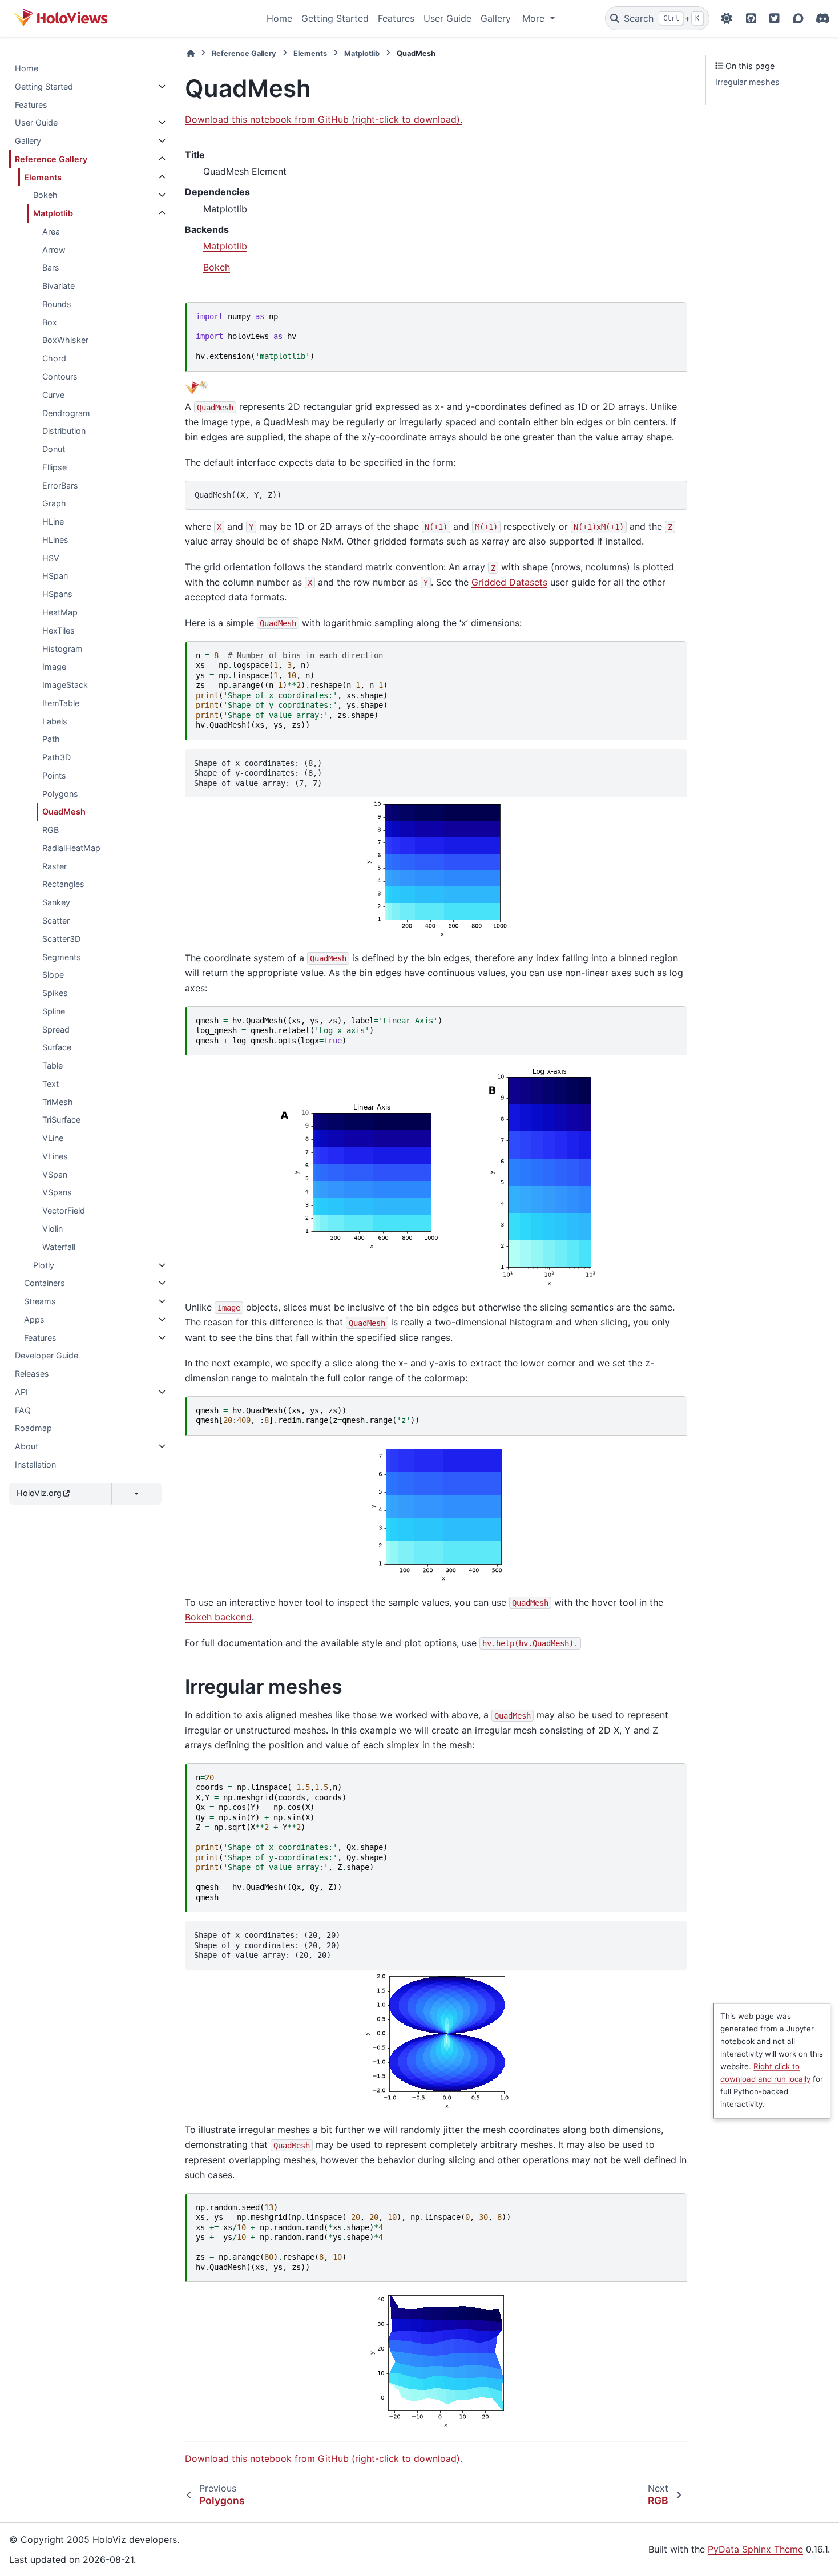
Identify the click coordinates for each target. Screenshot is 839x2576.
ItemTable (61, 703)
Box (50, 322)
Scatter (56, 920)
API (21, 1392)
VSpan (55, 1174)
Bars (51, 267)
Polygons (60, 794)
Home (279, 18)
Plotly (44, 1265)
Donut (54, 449)
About (27, 1446)
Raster (55, 866)
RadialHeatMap (71, 848)
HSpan (55, 576)
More (535, 18)
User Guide (447, 18)
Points (54, 775)
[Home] (191, 53)
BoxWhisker (65, 340)
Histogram (62, 649)
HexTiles (59, 630)
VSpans (57, 1192)
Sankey (56, 902)
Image (54, 666)
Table (53, 1065)
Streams (40, 1301)
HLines (55, 540)
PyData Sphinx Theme (755, 2549)
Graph (54, 503)
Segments (62, 957)
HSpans (57, 594)
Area (51, 231)
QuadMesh (64, 811)
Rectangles (63, 884)
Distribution (64, 431)
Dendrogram (66, 413)
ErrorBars (60, 485)
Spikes (55, 993)
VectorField (64, 1210)
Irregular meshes (747, 82)
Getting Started (335, 18)
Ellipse (55, 467)
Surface (57, 1047)
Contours (60, 376)
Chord (54, 358)
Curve (53, 395)
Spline (54, 1011)
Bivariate (59, 286)
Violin (53, 1229)
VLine (53, 1138)
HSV (51, 558)
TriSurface (61, 1120)
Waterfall (59, 1247)
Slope (53, 975)
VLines (55, 1156)
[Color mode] (727, 18)
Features (396, 18)
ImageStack (65, 685)
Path (51, 739)
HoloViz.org (39, 1493)
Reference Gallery (51, 159)
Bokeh (45, 195)
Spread (56, 1029)
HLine (53, 521)
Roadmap (33, 1428)
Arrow (54, 250)
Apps (34, 1319)
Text (51, 1084)
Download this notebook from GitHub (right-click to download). (324, 119)
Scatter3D (61, 939)
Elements (43, 177)
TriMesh (58, 1102)
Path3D (57, 757)
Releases (32, 1374)
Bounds (57, 304)
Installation (35, 1464)
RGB (51, 830)
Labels (55, 721)
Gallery (496, 18)
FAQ (23, 1410)
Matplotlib (53, 213)
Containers (45, 1283)
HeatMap (60, 612)
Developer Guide (47, 1355)
